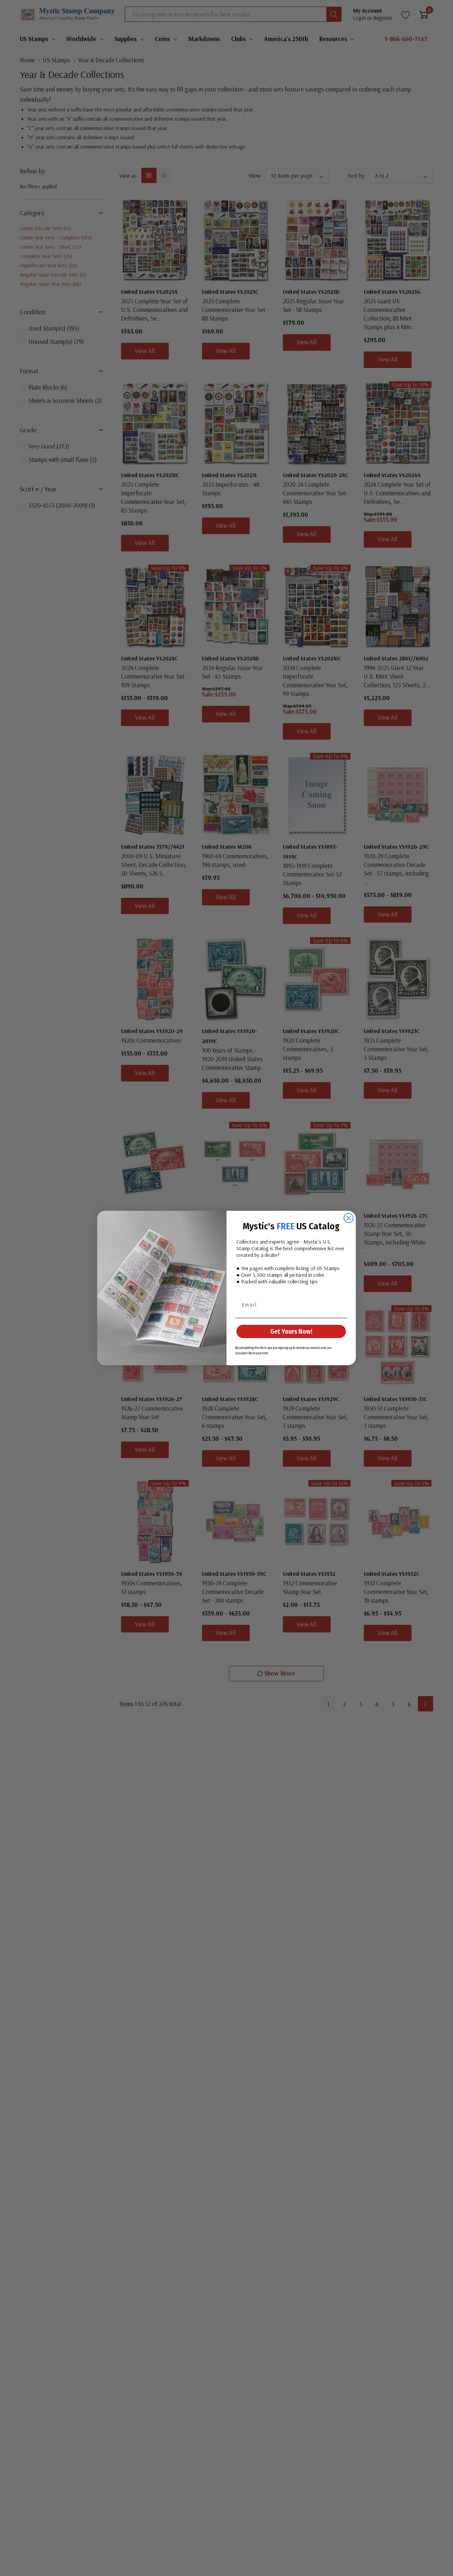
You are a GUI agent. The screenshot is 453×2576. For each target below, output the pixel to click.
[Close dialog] (349, 1218)
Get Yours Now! (291, 1331)
